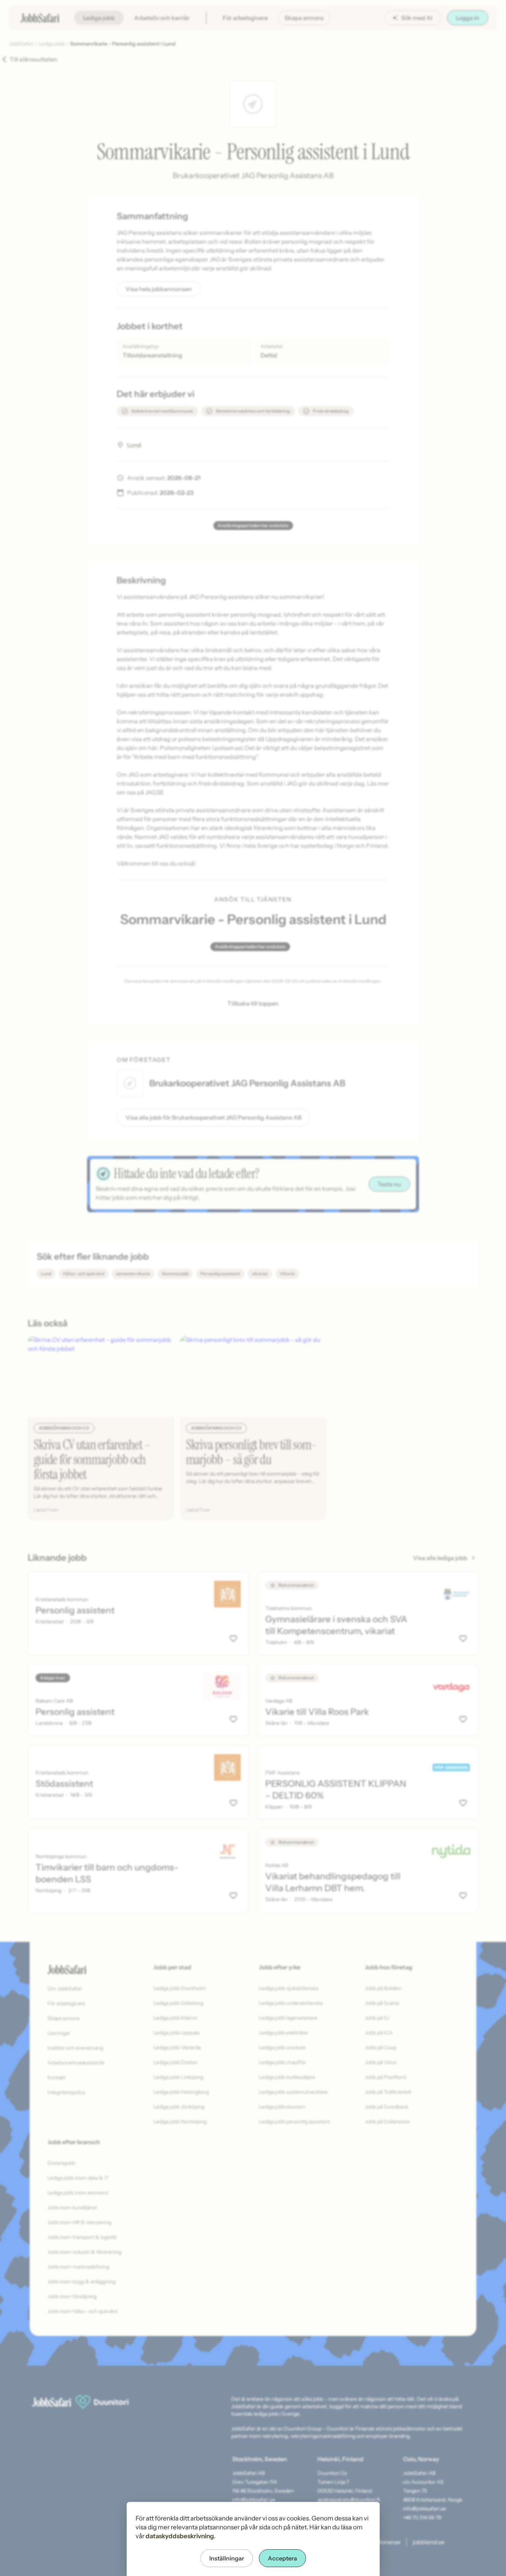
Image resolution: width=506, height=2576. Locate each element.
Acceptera (282, 2558)
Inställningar (227, 2558)
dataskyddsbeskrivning (180, 2536)
